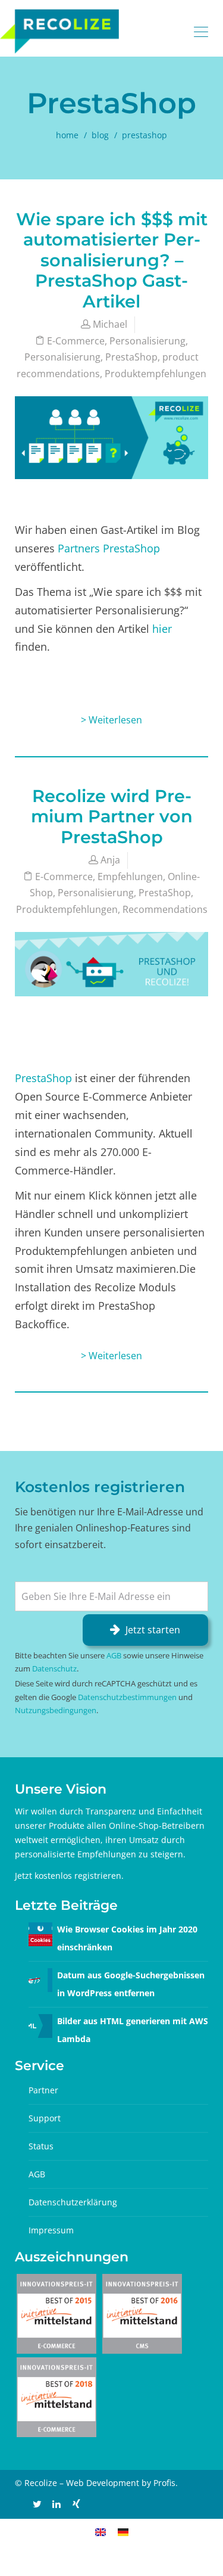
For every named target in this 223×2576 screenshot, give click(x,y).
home (67, 135)
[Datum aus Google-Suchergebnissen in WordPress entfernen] (40, 1979)
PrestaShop (131, 357)
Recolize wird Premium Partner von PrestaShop (112, 816)
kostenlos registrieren (78, 1876)
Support (45, 2118)
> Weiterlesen (111, 720)
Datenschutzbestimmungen (127, 1697)
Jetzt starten (153, 1630)
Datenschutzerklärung (73, 2202)
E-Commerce (76, 341)
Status (41, 2146)
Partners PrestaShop (109, 548)
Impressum (51, 2230)
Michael (110, 324)
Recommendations (165, 909)
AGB (114, 1655)
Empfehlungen (130, 877)
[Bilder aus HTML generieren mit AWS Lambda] (40, 2025)
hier (162, 629)
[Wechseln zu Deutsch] (123, 2532)
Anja (110, 860)
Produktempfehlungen (156, 374)
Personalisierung (147, 341)
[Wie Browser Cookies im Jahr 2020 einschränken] (40, 1933)
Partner (43, 2090)
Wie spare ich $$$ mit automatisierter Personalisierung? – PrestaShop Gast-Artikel (112, 260)
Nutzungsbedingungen (56, 1710)
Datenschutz (54, 1668)
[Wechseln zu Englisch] (100, 2532)
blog (100, 135)
